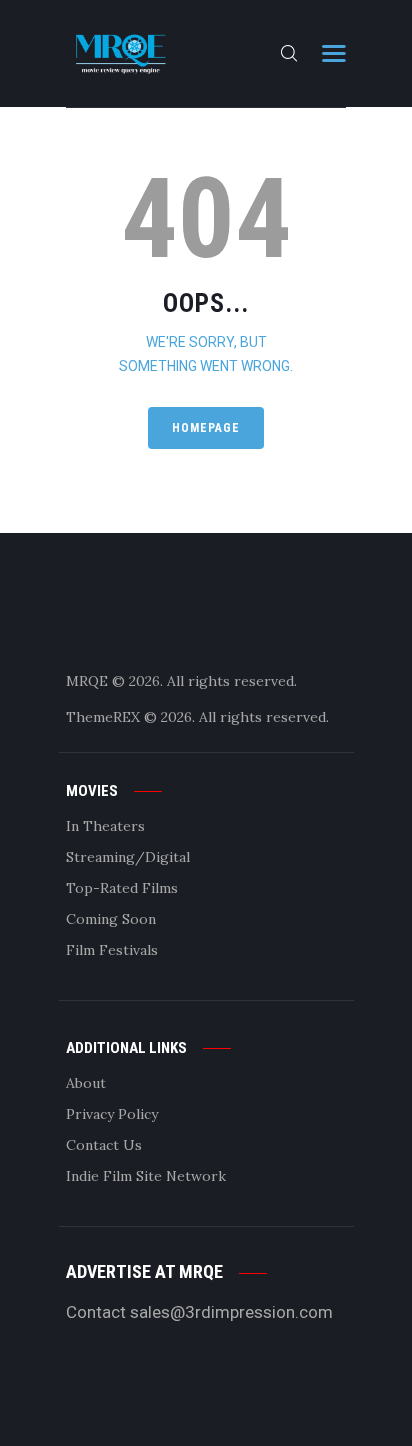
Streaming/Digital (128, 857)
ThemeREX (103, 717)
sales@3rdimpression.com (231, 1312)
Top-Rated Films (122, 888)
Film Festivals (112, 950)
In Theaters (105, 826)
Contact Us (104, 1145)
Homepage (206, 428)
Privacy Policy (112, 1114)
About (86, 1083)
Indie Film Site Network (146, 1176)
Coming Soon (111, 919)
